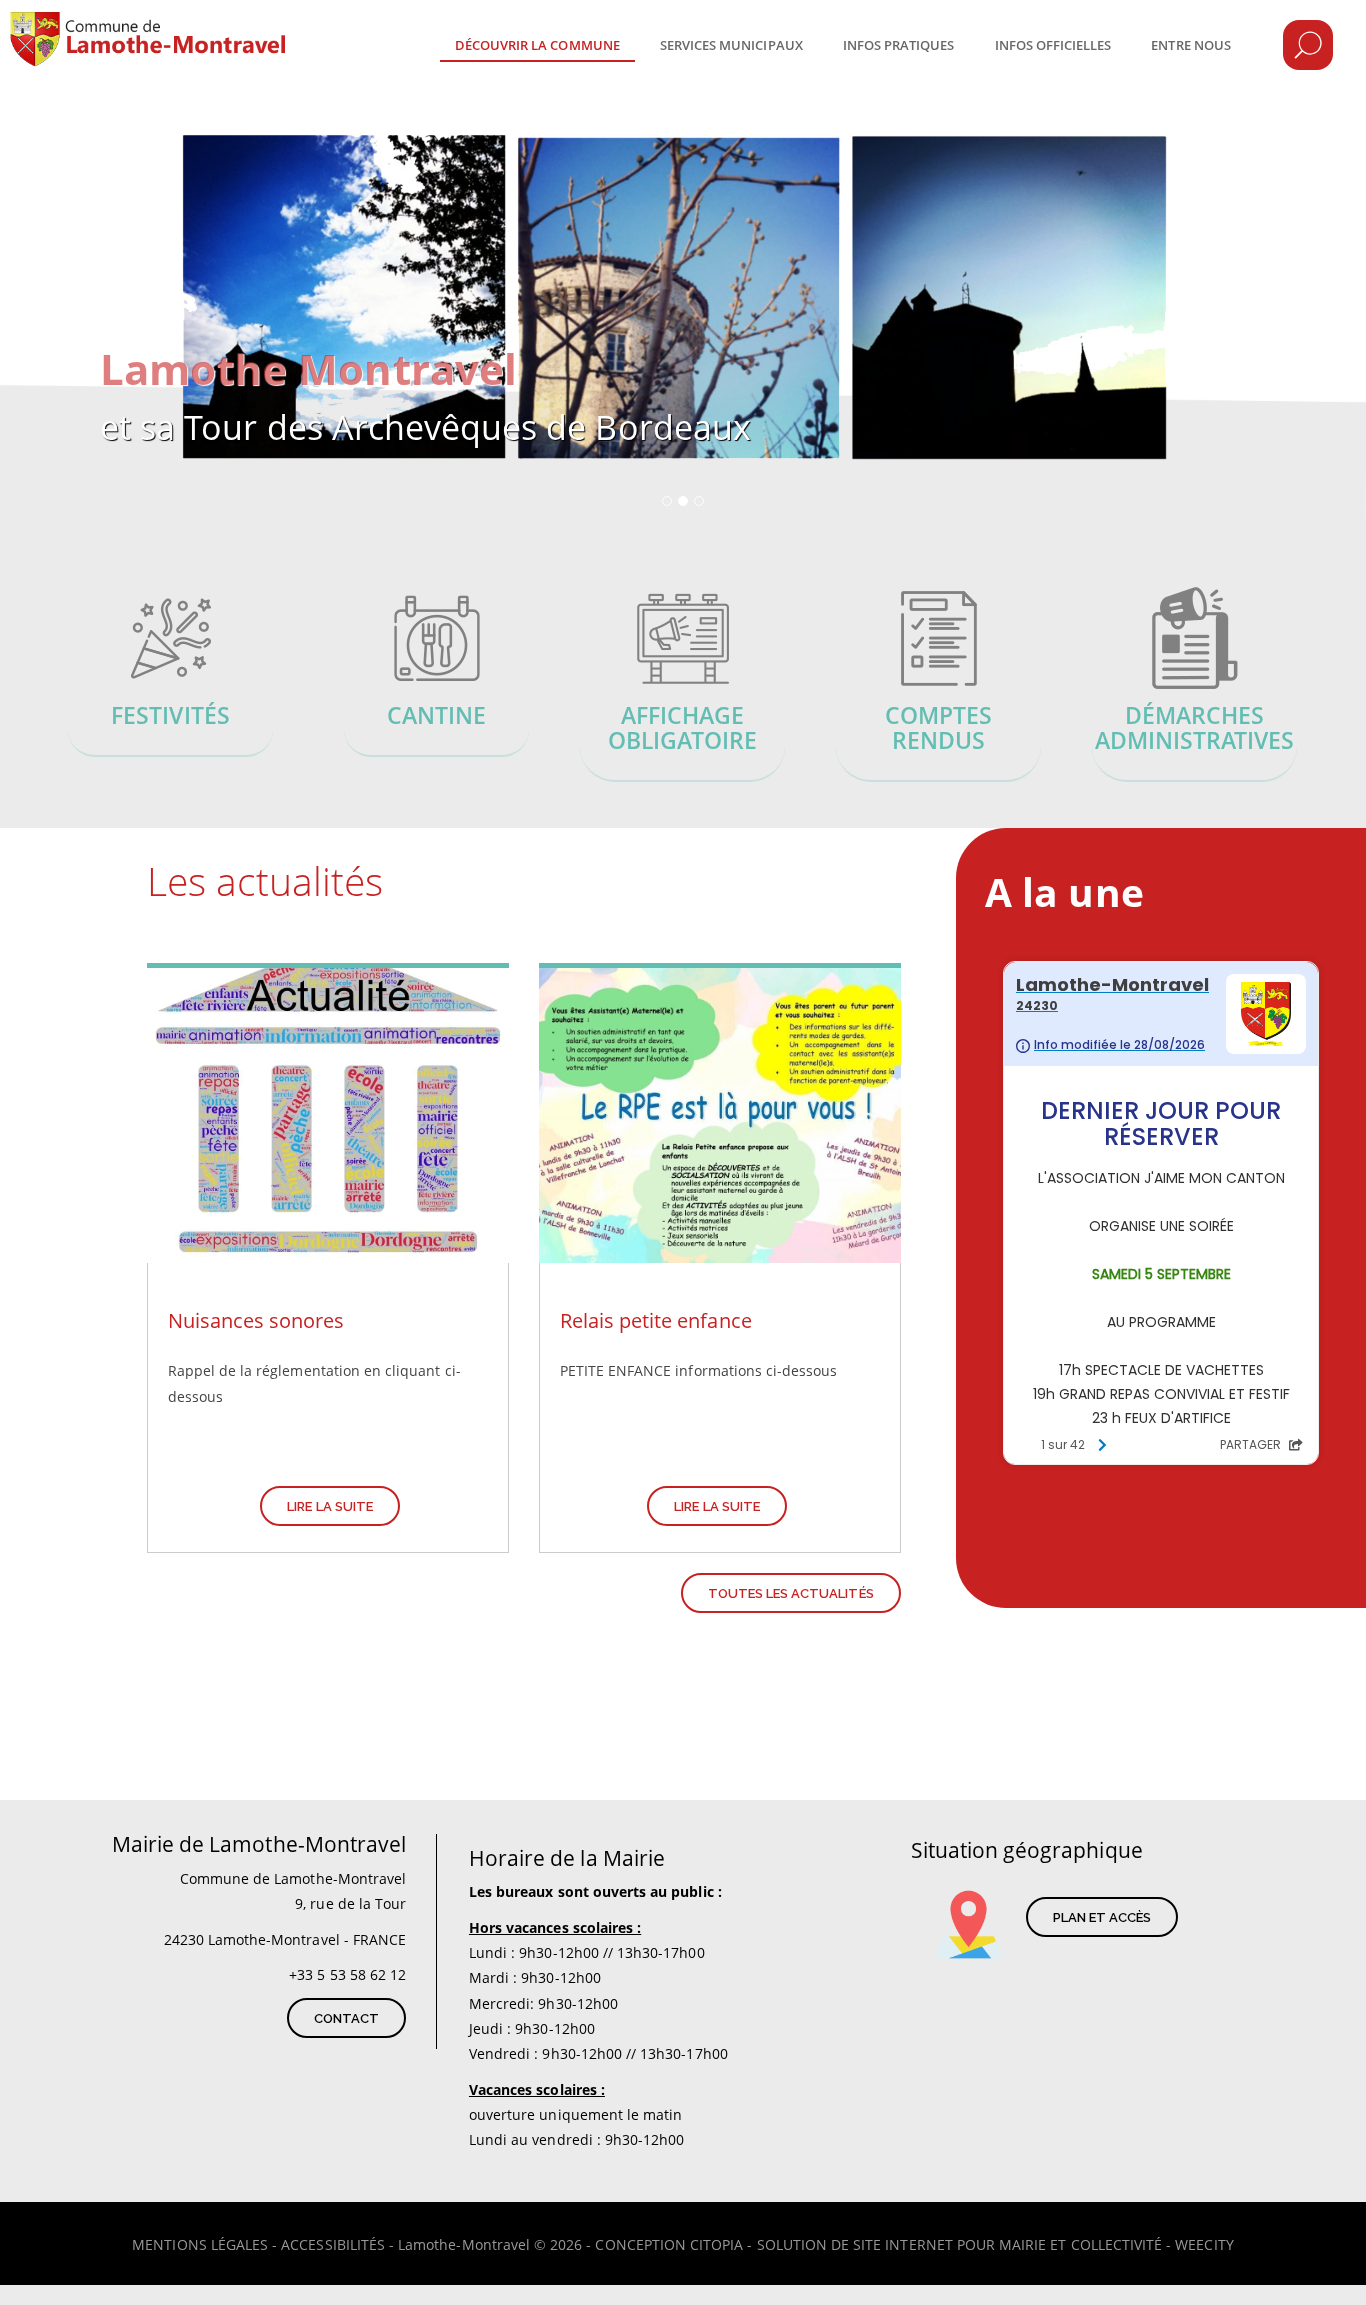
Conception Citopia (669, 2244)
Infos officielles (1053, 45)
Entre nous (1191, 45)
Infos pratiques (899, 45)
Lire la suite (330, 1506)
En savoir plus (171, 675)
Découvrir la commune (537, 45)
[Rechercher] (1308, 45)
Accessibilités (333, 2244)
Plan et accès (1102, 1917)
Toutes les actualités (791, 1593)
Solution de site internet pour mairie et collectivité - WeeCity (995, 2244)
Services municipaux (731, 45)
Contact (346, 2018)
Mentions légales (200, 2244)
